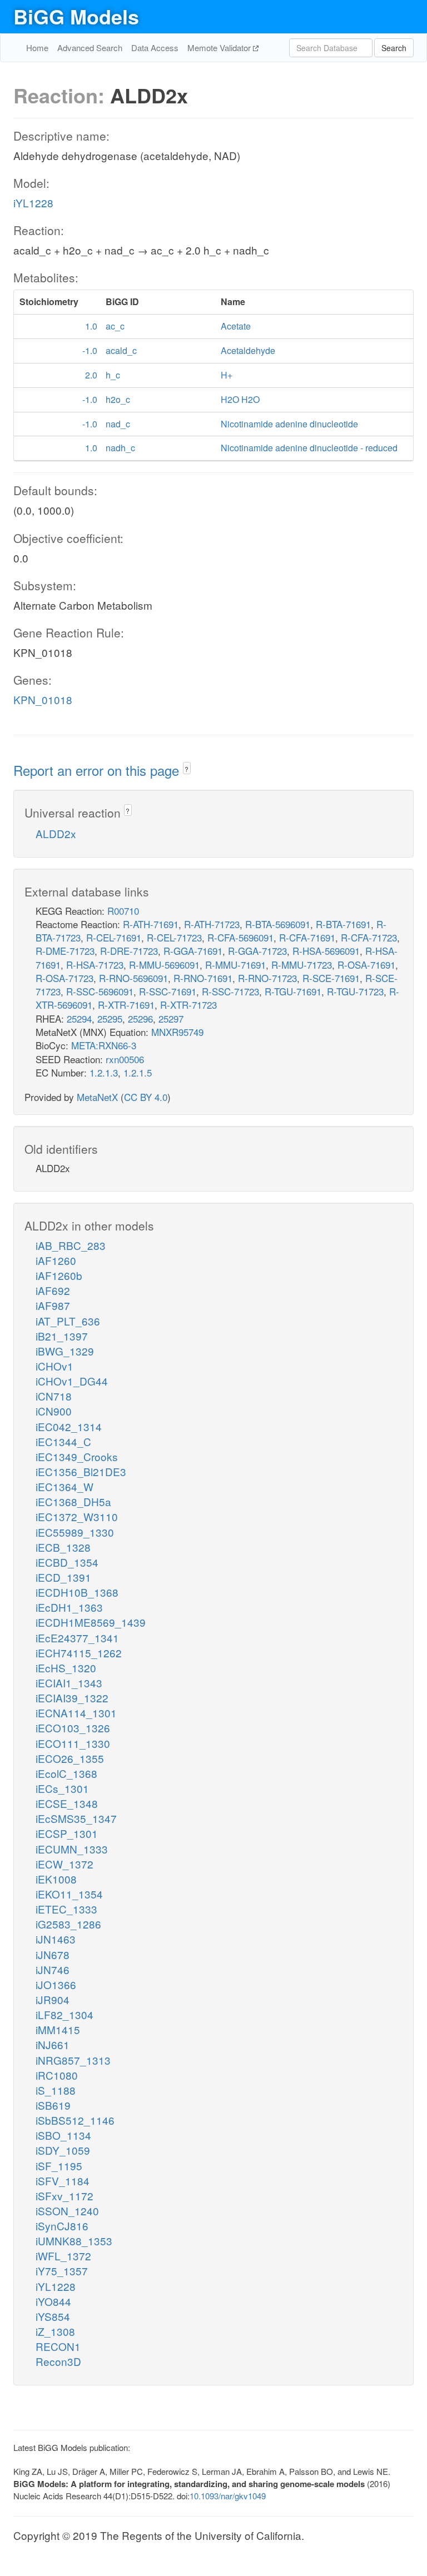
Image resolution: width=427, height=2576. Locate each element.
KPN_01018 (43, 699)
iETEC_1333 (66, 1909)
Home (37, 48)
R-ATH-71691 (151, 924)
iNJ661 (53, 2044)
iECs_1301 (62, 1788)
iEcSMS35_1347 (76, 1818)
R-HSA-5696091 (326, 951)
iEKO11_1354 (69, 1894)
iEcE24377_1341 (77, 1638)
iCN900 (54, 1411)
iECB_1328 (63, 1547)
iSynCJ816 (62, 2226)
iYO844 (53, 2301)
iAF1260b (59, 1275)
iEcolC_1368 (66, 1773)
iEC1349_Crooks (77, 1456)
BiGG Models (76, 16)
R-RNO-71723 (267, 978)
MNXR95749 (177, 1032)
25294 (79, 1018)
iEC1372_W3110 (77, 1516)
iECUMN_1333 (72, 1849)
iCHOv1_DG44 (72, 1381)
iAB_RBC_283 (71, 1245)
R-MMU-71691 (235, 965)
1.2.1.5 (138, 1072)
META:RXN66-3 (104, 1045)
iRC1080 (57, 2075)
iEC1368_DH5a (73, 1501)
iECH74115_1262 (79, 1653)
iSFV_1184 (63, 2181)
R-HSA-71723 (95, 965)
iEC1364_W (64, 1486)
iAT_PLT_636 (68, 1321)
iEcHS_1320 (66, 1668)
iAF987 (53, 1305)
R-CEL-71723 (174, 937)
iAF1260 (56, 1260)
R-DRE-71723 (129, 951)
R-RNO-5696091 (133, 978)
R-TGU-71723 (355, 991)
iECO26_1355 (70, 1758)
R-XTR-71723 (188, 1005)
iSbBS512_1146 (75, 2120)
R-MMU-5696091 (164, 965)
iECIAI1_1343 (69, 1683)
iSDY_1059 (63, 2150)
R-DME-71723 (65, 951)
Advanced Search (90, 48)
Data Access (155, 48)
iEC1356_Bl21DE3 (81, 1471)
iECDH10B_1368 (77, 1592)
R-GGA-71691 (193, 951)
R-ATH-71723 (212, 924)
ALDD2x (56, 833)
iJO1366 (56, 1984)
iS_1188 (56, 2090)
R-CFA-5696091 (240, 937)
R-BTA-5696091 (278, 924)
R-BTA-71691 (343, 924)
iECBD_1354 (67, 1562)
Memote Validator (220, 48)
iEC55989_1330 (75, 1532)
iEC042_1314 (69, 1426)
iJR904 (53, 1999)
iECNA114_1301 (76, 1713)
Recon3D (58, 2361)
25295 (110, 1018)
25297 (171, 1018)
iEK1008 (56, 1879)
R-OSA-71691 (366, 965)
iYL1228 (33, 203)
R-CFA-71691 (307, 937)
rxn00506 (125, 1059)
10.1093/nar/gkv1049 (228, 2496)
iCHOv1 (54, 1366)
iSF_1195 (59, 2166)
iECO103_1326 (73, 1728)
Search (394, 48)
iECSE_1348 (67, 1803)
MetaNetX (97, 1097)
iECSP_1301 (67, 1833)
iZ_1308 (55, 2331)
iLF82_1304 (64, 2014)
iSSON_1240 (67, 2211)
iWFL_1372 (63, 2256)
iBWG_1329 (65, 1351)
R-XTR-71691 (126, 1005)
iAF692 (53, 1290)
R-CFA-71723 (369, 937)
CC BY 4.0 (146, 1097)
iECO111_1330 (73, 1743)
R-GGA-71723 (257, 951)
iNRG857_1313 (73, 2060)
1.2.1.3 (104, 1072)
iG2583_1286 (68, 1924)
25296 (140, 1018)
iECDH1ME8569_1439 (91, 1622)
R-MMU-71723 (302, 965)
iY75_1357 (62, 2271)
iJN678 (53, 1954)
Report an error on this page (98, 770)
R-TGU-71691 (293, 991)
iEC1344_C (63, 1441)
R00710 (123, 911)
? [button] (187, 769)
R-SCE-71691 (331, 978)
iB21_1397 (62, 1336)
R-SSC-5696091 (100, 991)
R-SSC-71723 (230, 991)
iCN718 (54, 1396)
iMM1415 (58, 2029)
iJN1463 (56, 1939)
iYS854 (53, 2316)
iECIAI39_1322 (72, 1698)
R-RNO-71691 (203, 978)
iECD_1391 (63, 1577)
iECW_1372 (64, 1864)
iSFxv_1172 (64, 2196)
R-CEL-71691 (114, 937)
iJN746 (53, 1969)
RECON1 (58, 2346)
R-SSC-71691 (168, 991)
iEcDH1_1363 (69, 1607)
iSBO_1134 (63, 2135)
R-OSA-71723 (64, 978)
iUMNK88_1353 (74, 2241)
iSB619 (53, 2105)
